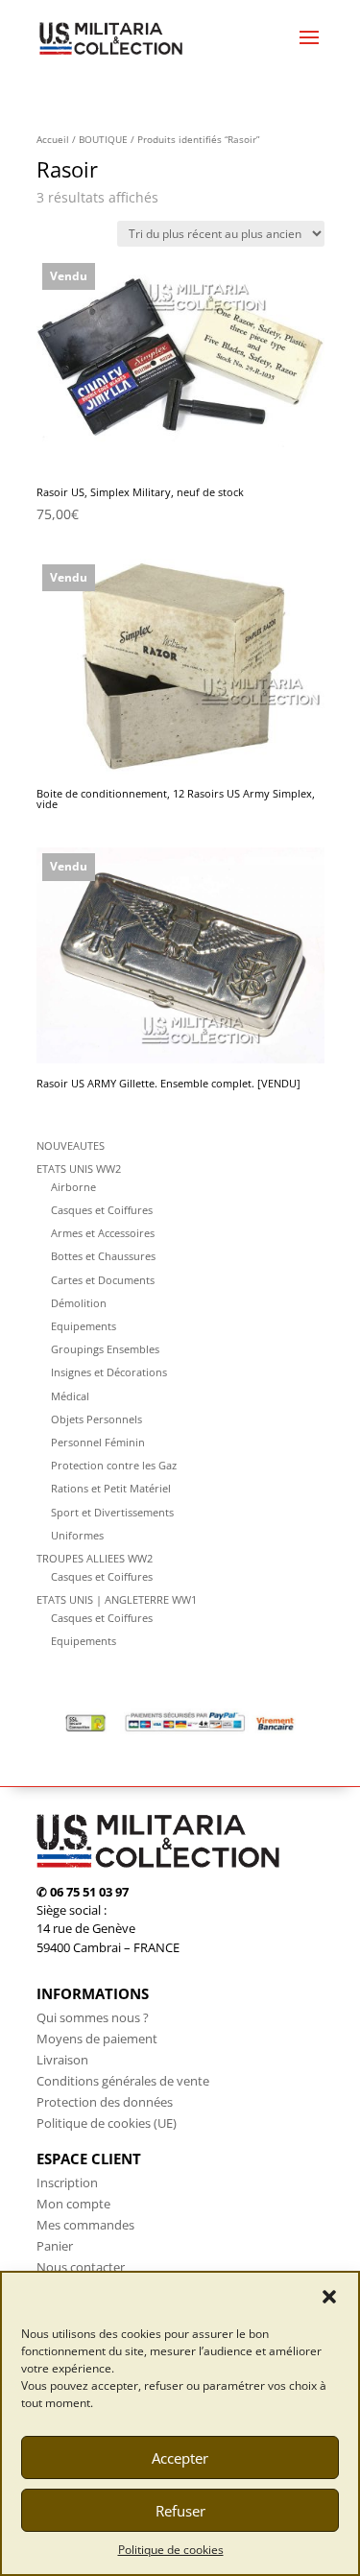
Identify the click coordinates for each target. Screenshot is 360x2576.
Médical (70, 1396)
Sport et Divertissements (112, 1512)
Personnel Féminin (98, 1442)
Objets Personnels (96, 1419)
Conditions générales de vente (123, 2081)
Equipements (84, 1326)
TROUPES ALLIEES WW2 (95, 1558)
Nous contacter (81, 2267)
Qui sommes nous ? (93, 2017)
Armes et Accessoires (103, 1233)
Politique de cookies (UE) (107, 2123)
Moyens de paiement (97, 2039)
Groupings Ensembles (105, 1349)
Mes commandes (85, 2225)
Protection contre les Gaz (114, 1465)
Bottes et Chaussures (103, 1256)
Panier (55, 2246)
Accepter (180, 2458)
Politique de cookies (171, 2550)
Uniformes (77, 1535)
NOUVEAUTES (71, 1145)
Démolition (79, 1303)
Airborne (73, 1187)
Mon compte (73, 2204)
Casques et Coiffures (102, 1210)
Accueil (53, 139)
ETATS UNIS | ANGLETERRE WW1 (117, 1599)
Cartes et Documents (103, 1280)
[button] (329, 2297)
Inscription (67, 2182)
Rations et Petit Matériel (111, 1488)
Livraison (62, 2060)
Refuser (180, 2511)
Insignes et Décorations (109, 1372)
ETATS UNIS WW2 (79, 1169)
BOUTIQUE (103, 139)
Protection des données (105, 2102)
